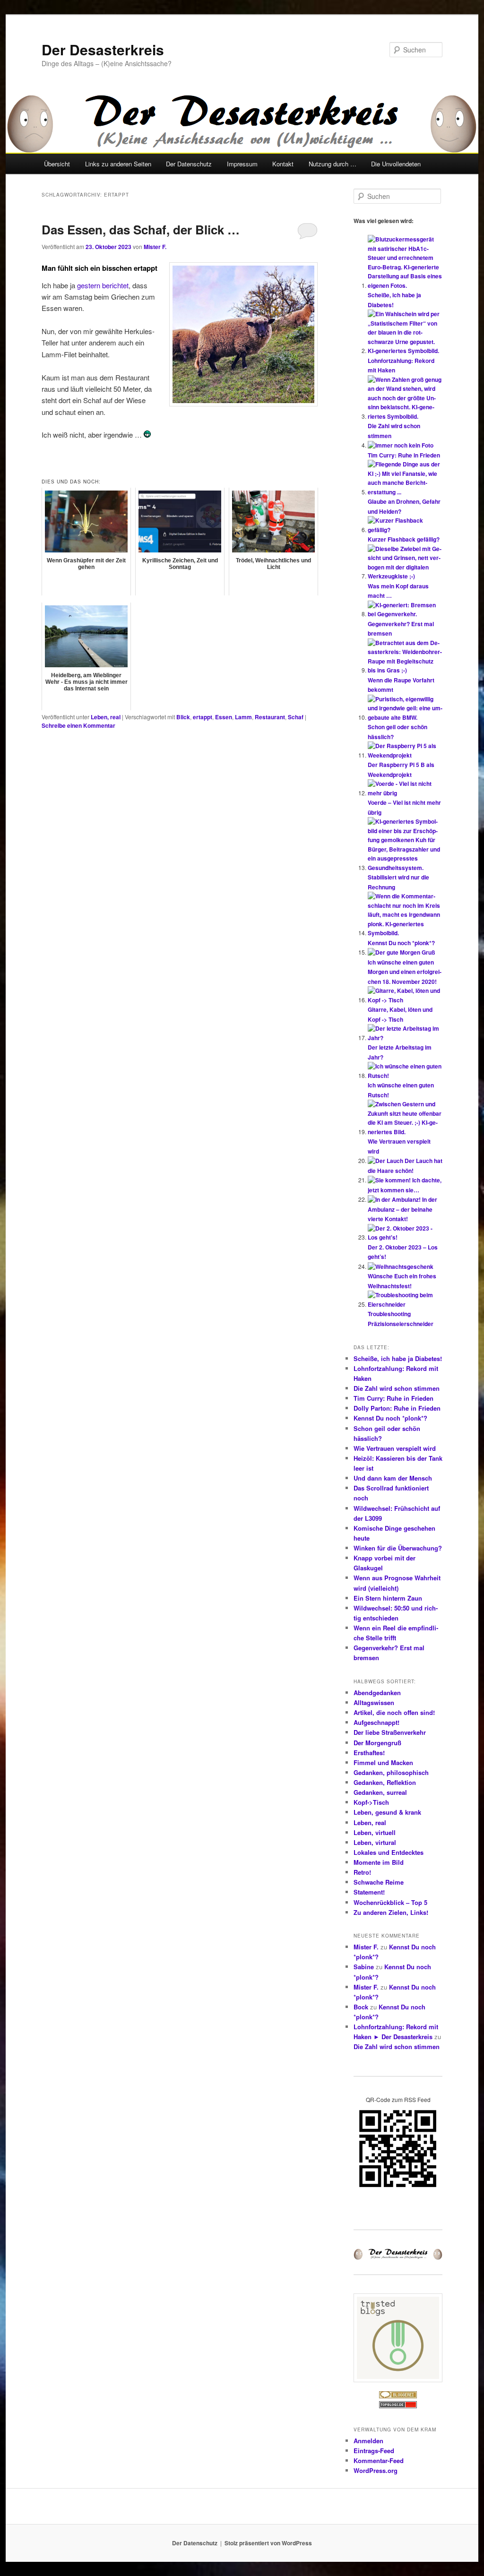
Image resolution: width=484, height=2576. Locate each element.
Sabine (364, 1967)
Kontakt (283, 164)
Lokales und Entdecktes (389, 1852)
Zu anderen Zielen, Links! (391, 1912)
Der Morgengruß (377, 1743)
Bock (361, 2007)
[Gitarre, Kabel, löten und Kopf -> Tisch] (405, 1000)
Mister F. (155, 247)
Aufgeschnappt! (376, 1722)
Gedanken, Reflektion (385, 1782)
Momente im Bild (379, 1862)
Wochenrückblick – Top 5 (390, 1902)
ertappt (203, 717)
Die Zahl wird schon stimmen (397, 1388)
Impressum (242, 164)
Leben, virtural (375, 1842)
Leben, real (106, 717)
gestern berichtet (103, 285)
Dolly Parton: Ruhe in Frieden (397, 1408)
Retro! (362, 1872)
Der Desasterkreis (103, 49)
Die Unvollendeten (396, 164)
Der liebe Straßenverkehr (390, 1732)
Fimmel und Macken (383, 1762)
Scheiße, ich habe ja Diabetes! (398, 1358)
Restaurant (270, 717)
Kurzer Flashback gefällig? (404, 539)
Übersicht (57, 164)
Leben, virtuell (375, 1832)
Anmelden (368, 2441)
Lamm (243, 717)
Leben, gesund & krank (387, 1812)
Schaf (296, 717)
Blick (183, 717)
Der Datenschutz (189, 164)
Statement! (369, 1892)
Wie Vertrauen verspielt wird (395, 1448)
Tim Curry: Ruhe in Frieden (404, 455)
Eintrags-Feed (374, 2451)
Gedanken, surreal (380, 1792)
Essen (224, 717)
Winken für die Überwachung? (398, 1548)
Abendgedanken (377, 1693)
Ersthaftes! (369, 1753)
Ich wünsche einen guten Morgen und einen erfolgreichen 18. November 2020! (405, 972)
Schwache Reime (379, 1882)
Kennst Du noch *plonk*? (401, 943)
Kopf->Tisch (371, 1802)
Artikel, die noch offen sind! (394, 1712)
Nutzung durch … (333, 164)
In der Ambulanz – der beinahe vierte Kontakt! (402, 1209)
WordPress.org (376, 2470)
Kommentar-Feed (379, 2460)
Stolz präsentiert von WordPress (268, 2543)
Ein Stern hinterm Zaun (388, 1598)
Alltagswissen (374, 1702)
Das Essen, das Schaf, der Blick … (141, 229)
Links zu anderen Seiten (118, 164)
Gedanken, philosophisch (391, 1772)
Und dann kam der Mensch (393, 1478)
